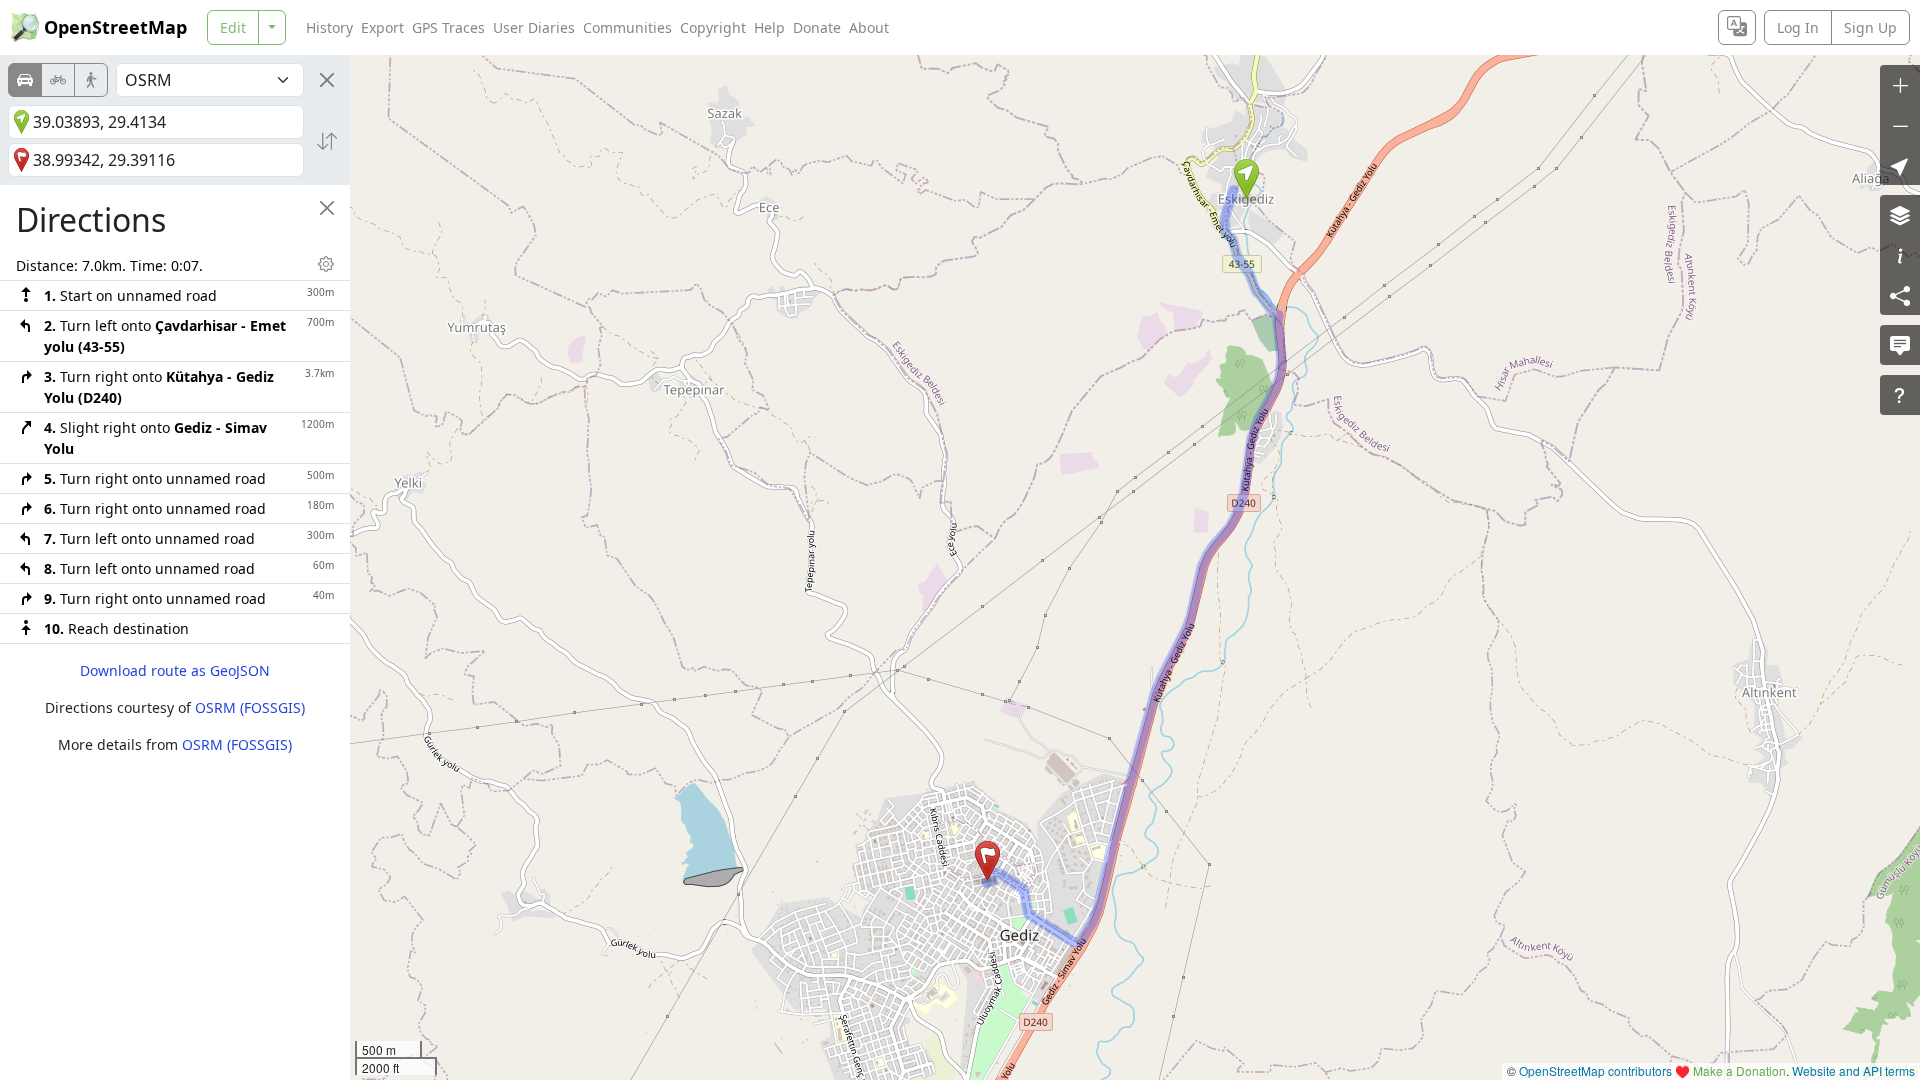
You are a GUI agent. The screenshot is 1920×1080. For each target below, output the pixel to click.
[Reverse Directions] (327, 141)
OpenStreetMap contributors (1595, 1070)
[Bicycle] (58, 80)
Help (769, 27)
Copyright (713, 27)
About (869, 27)
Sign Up (1870, 27)
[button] (1246, 179)
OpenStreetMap (115, 27)
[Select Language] (1737, 27)
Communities (627, 27)
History (329, 27)
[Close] (327, 80)
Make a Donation (1739, 1070)
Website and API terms (1853, 1070)
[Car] (25, 80)
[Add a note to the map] (1900, 345)
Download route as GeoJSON (175, 670)
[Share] (1900, 295)
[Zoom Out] (1900, 125)
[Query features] (1900, 395)
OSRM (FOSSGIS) (250, 707)
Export (382, 27)
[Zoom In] (1900, 85)
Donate (817, 27)
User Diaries (534, 27)
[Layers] (1900, 215)
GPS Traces (448, 27)
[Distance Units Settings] (326, 264)
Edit (233, 27)
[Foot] (91, 80)
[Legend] (1900, 255)
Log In (1798, 27)
